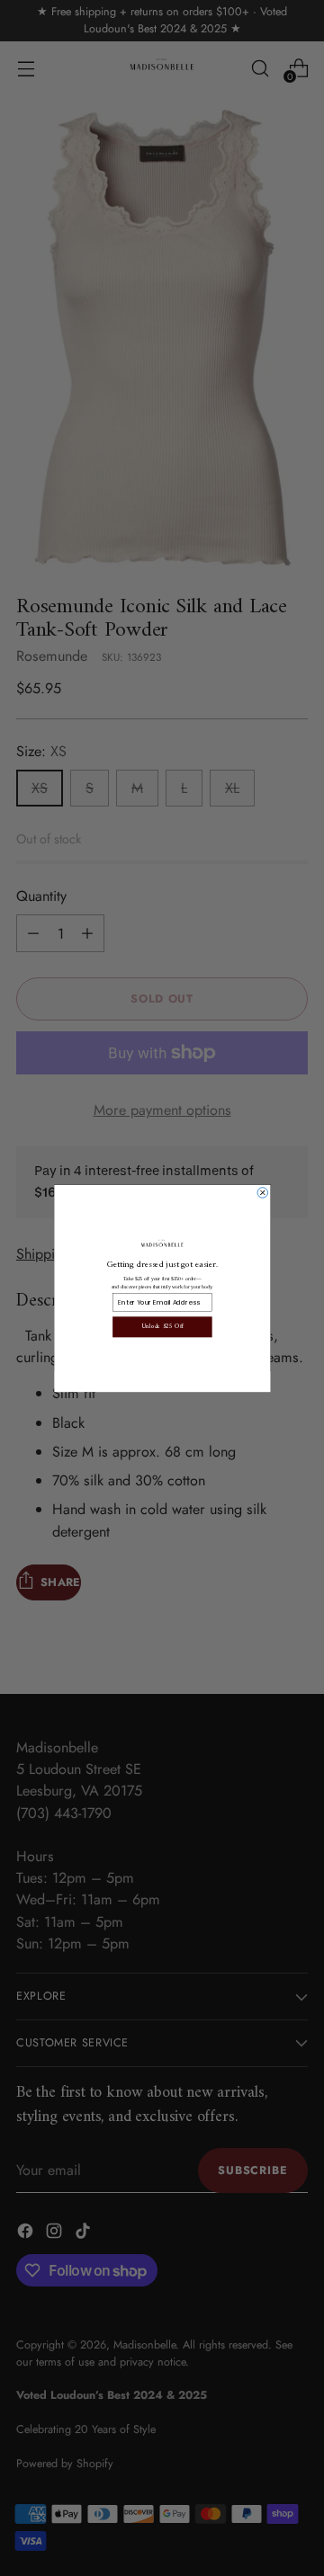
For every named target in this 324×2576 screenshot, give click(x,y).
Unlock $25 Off (162, 1327)
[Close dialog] (263, 1192)
